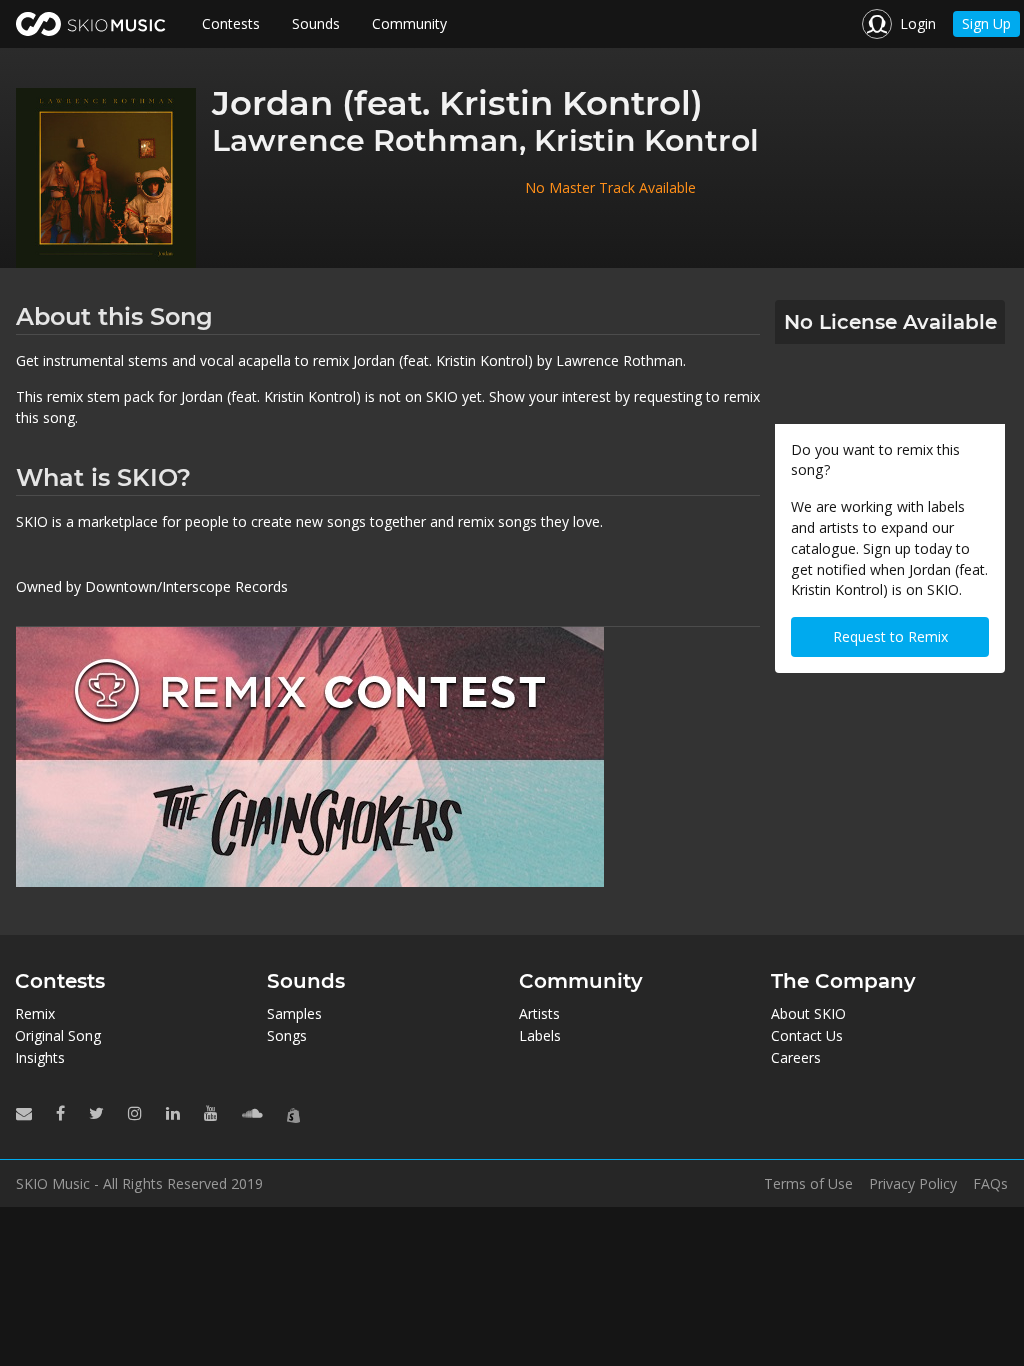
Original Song (58, 1035)
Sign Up (986, 23)
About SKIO (808, 1013)
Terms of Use (808, 1184)
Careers (796, 1057)
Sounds (316, 23)
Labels (540, 1035)
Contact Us (807, 1035)
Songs (287, 1035)
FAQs (990, 1184)
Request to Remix (890, 636)
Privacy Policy (913, 1184)
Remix (35, 1013)
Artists (539, 1013)
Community (409, 23)
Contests (231, 23)
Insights (40, 1057)
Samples (294, 1013)
